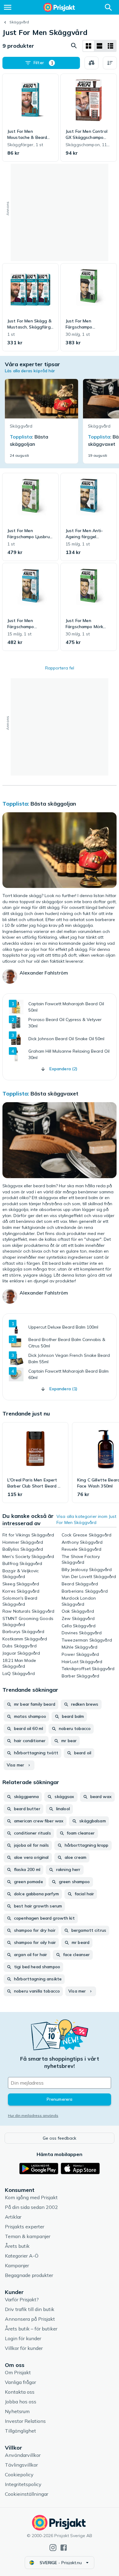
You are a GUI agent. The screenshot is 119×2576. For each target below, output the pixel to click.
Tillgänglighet (20, 2431)
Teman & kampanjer (28, 2236)
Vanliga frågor (20, 2382)
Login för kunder (23, 2338)
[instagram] (53, 2548)
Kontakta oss (20, 2392)
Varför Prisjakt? (22, 2299)
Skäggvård (19, 22)
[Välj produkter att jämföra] (92, 63)
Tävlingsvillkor (21, 2465)
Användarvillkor (23, 2455)
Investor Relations (25, 2421)
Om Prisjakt (18, 2372)
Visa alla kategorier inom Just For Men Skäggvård (86, 1519)
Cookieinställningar (27, 2494)
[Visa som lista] (99, 46)
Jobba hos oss (21, 2402)
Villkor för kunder (24, 2348)
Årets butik (17, 2246)
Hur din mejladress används (33, 2115)
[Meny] (8, 7)
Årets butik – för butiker (31, 2329)
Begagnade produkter (29, 2275)
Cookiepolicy (19, 2475)
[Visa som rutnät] (88, 46)
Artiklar (13, 2217)
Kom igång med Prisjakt (31, 2197)
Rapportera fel (60, 668)
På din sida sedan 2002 (31, 2207)
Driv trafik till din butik (30, 2309)
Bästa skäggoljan (53, 804)
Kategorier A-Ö (22, 2256)
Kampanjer (17, 2265)
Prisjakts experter (25, 2227)
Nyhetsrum (17, 2411)
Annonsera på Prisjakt (30, 2319)
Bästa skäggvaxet (54, 1094)
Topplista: (16, 804)
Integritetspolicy (23, 2484)
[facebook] (64, 2548)
